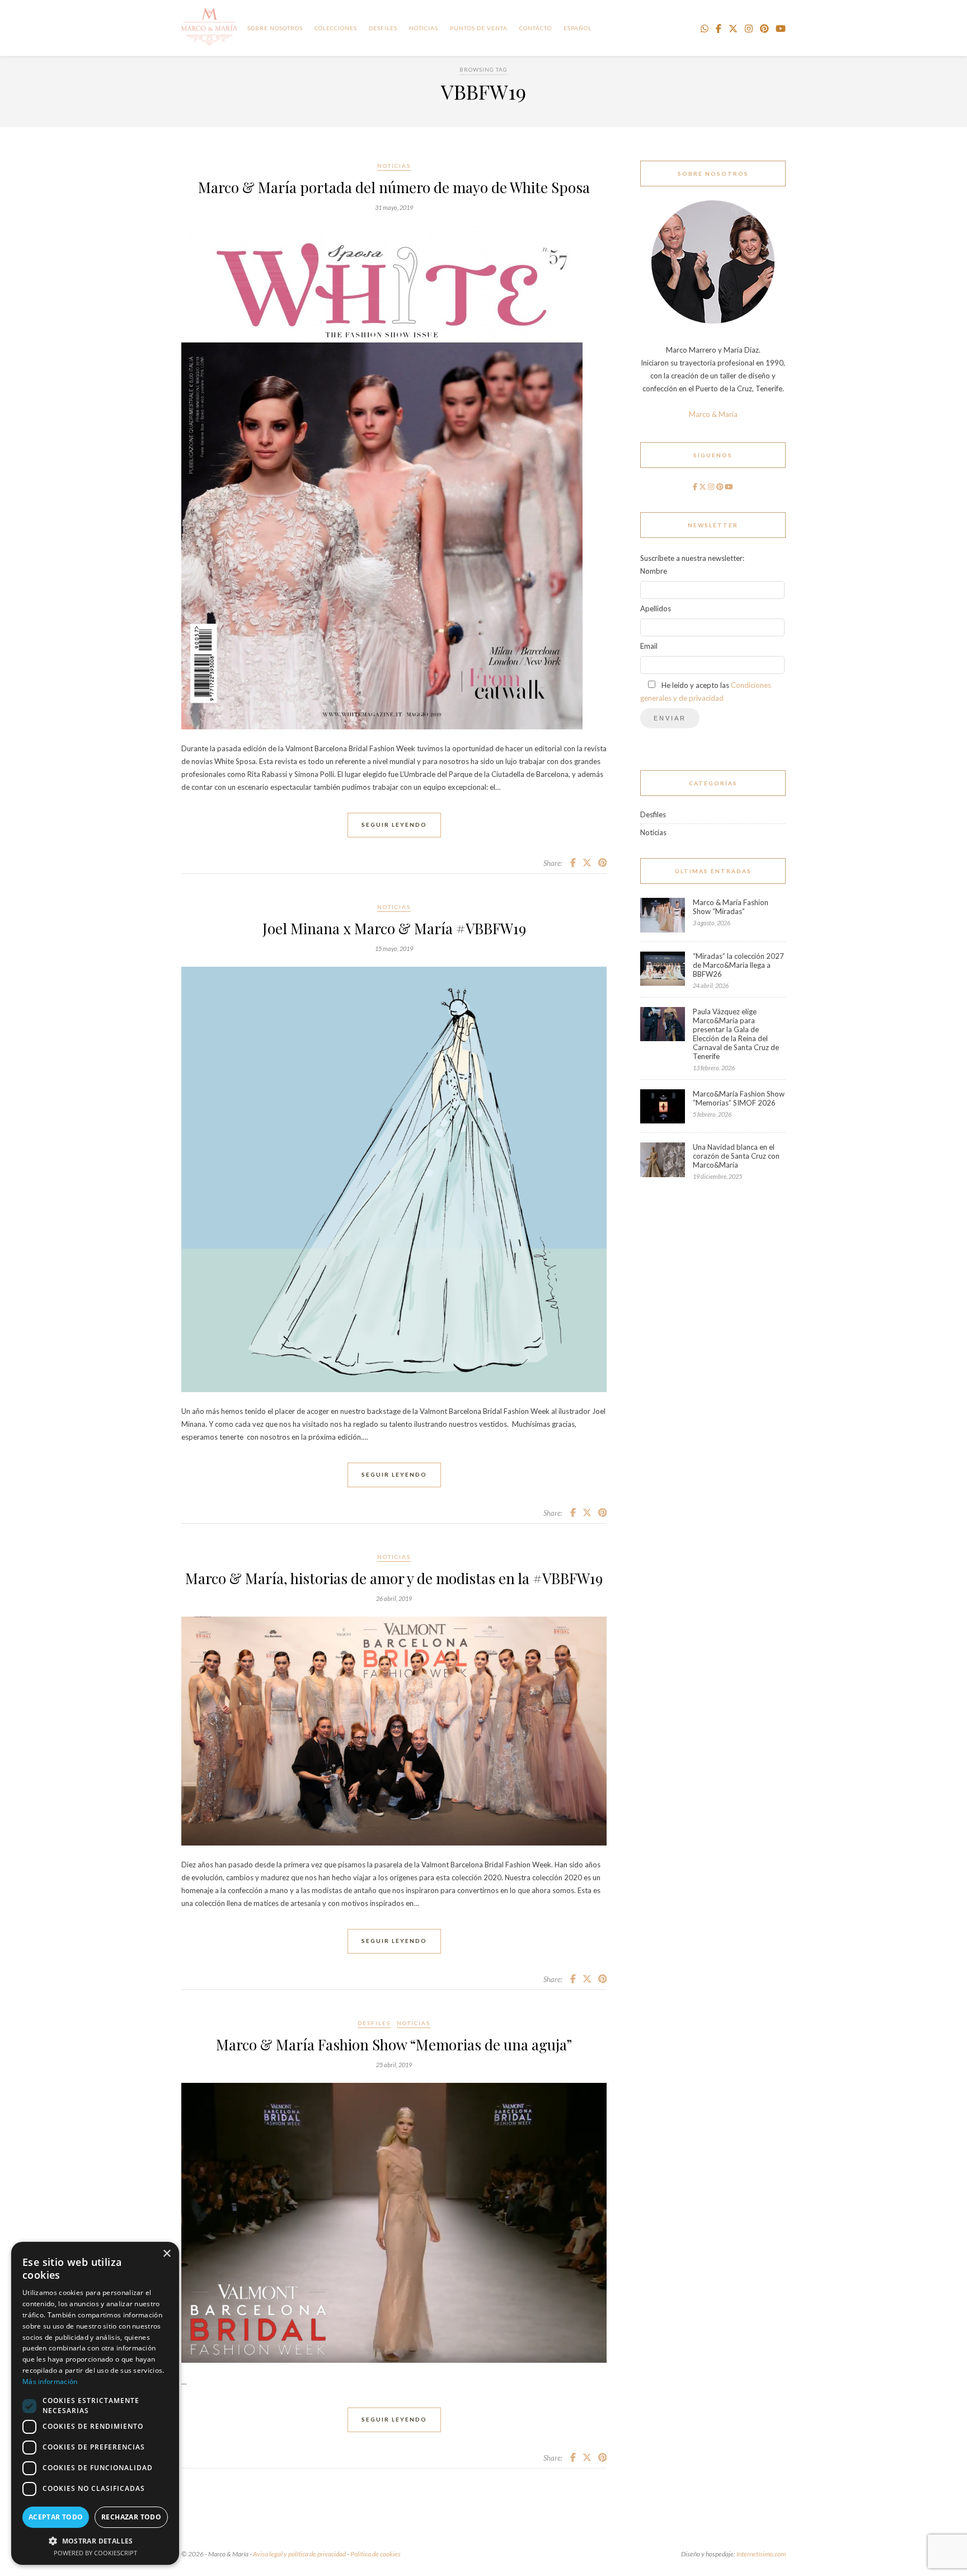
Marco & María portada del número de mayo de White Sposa (394, 187)
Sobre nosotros (275, 28)
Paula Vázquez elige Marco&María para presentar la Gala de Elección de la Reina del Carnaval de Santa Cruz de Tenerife (736, 1034)
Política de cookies (375, 2554)
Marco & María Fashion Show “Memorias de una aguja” (394, 2045)
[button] (95, 2540)
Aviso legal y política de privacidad (299, 2554)
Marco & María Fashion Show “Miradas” (731, 907)
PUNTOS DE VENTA (479, 28)
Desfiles (383, 28)
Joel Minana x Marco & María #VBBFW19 (394, 928)
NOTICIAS (424, 28)
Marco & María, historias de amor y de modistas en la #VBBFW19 (394, 1578)
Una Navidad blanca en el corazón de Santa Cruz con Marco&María (736, 1156)
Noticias (394, 166)
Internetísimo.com (761, 2554)
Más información (50, 2381)
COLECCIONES (336, 28)
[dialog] (95, 2403)
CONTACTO (536, 28)
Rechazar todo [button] (131, 2517)
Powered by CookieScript (95, 2553)
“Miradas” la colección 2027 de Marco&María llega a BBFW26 (738, 965)
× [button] (166, 2254)
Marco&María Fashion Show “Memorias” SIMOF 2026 (739, 1098)
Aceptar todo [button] (56, 2517)
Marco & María (713, 414)
